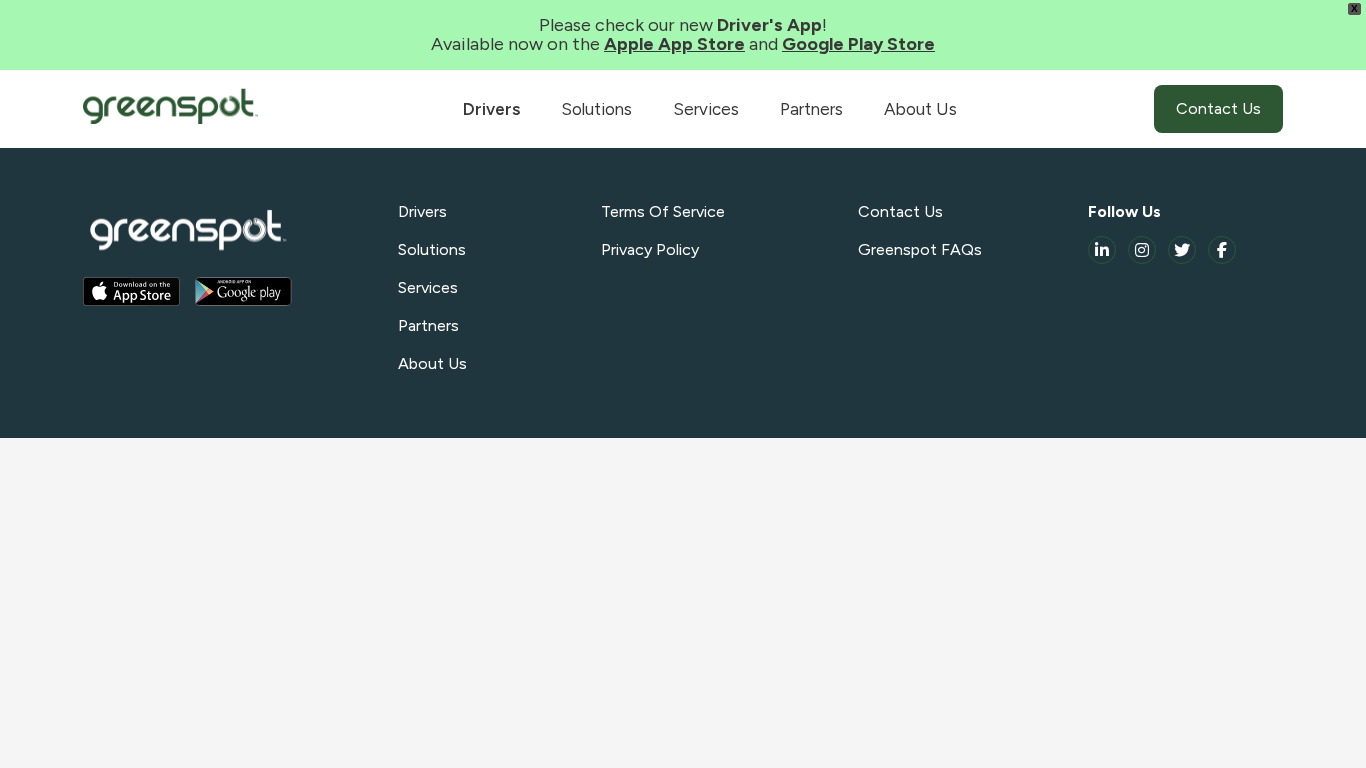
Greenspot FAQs (920, 249)
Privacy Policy (650, 249)
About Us (920, 109)
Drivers (491, 109)
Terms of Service (663, 211)
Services (706, 109)
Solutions (596, 109)
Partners (811, 109)
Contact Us (1218, 108)
